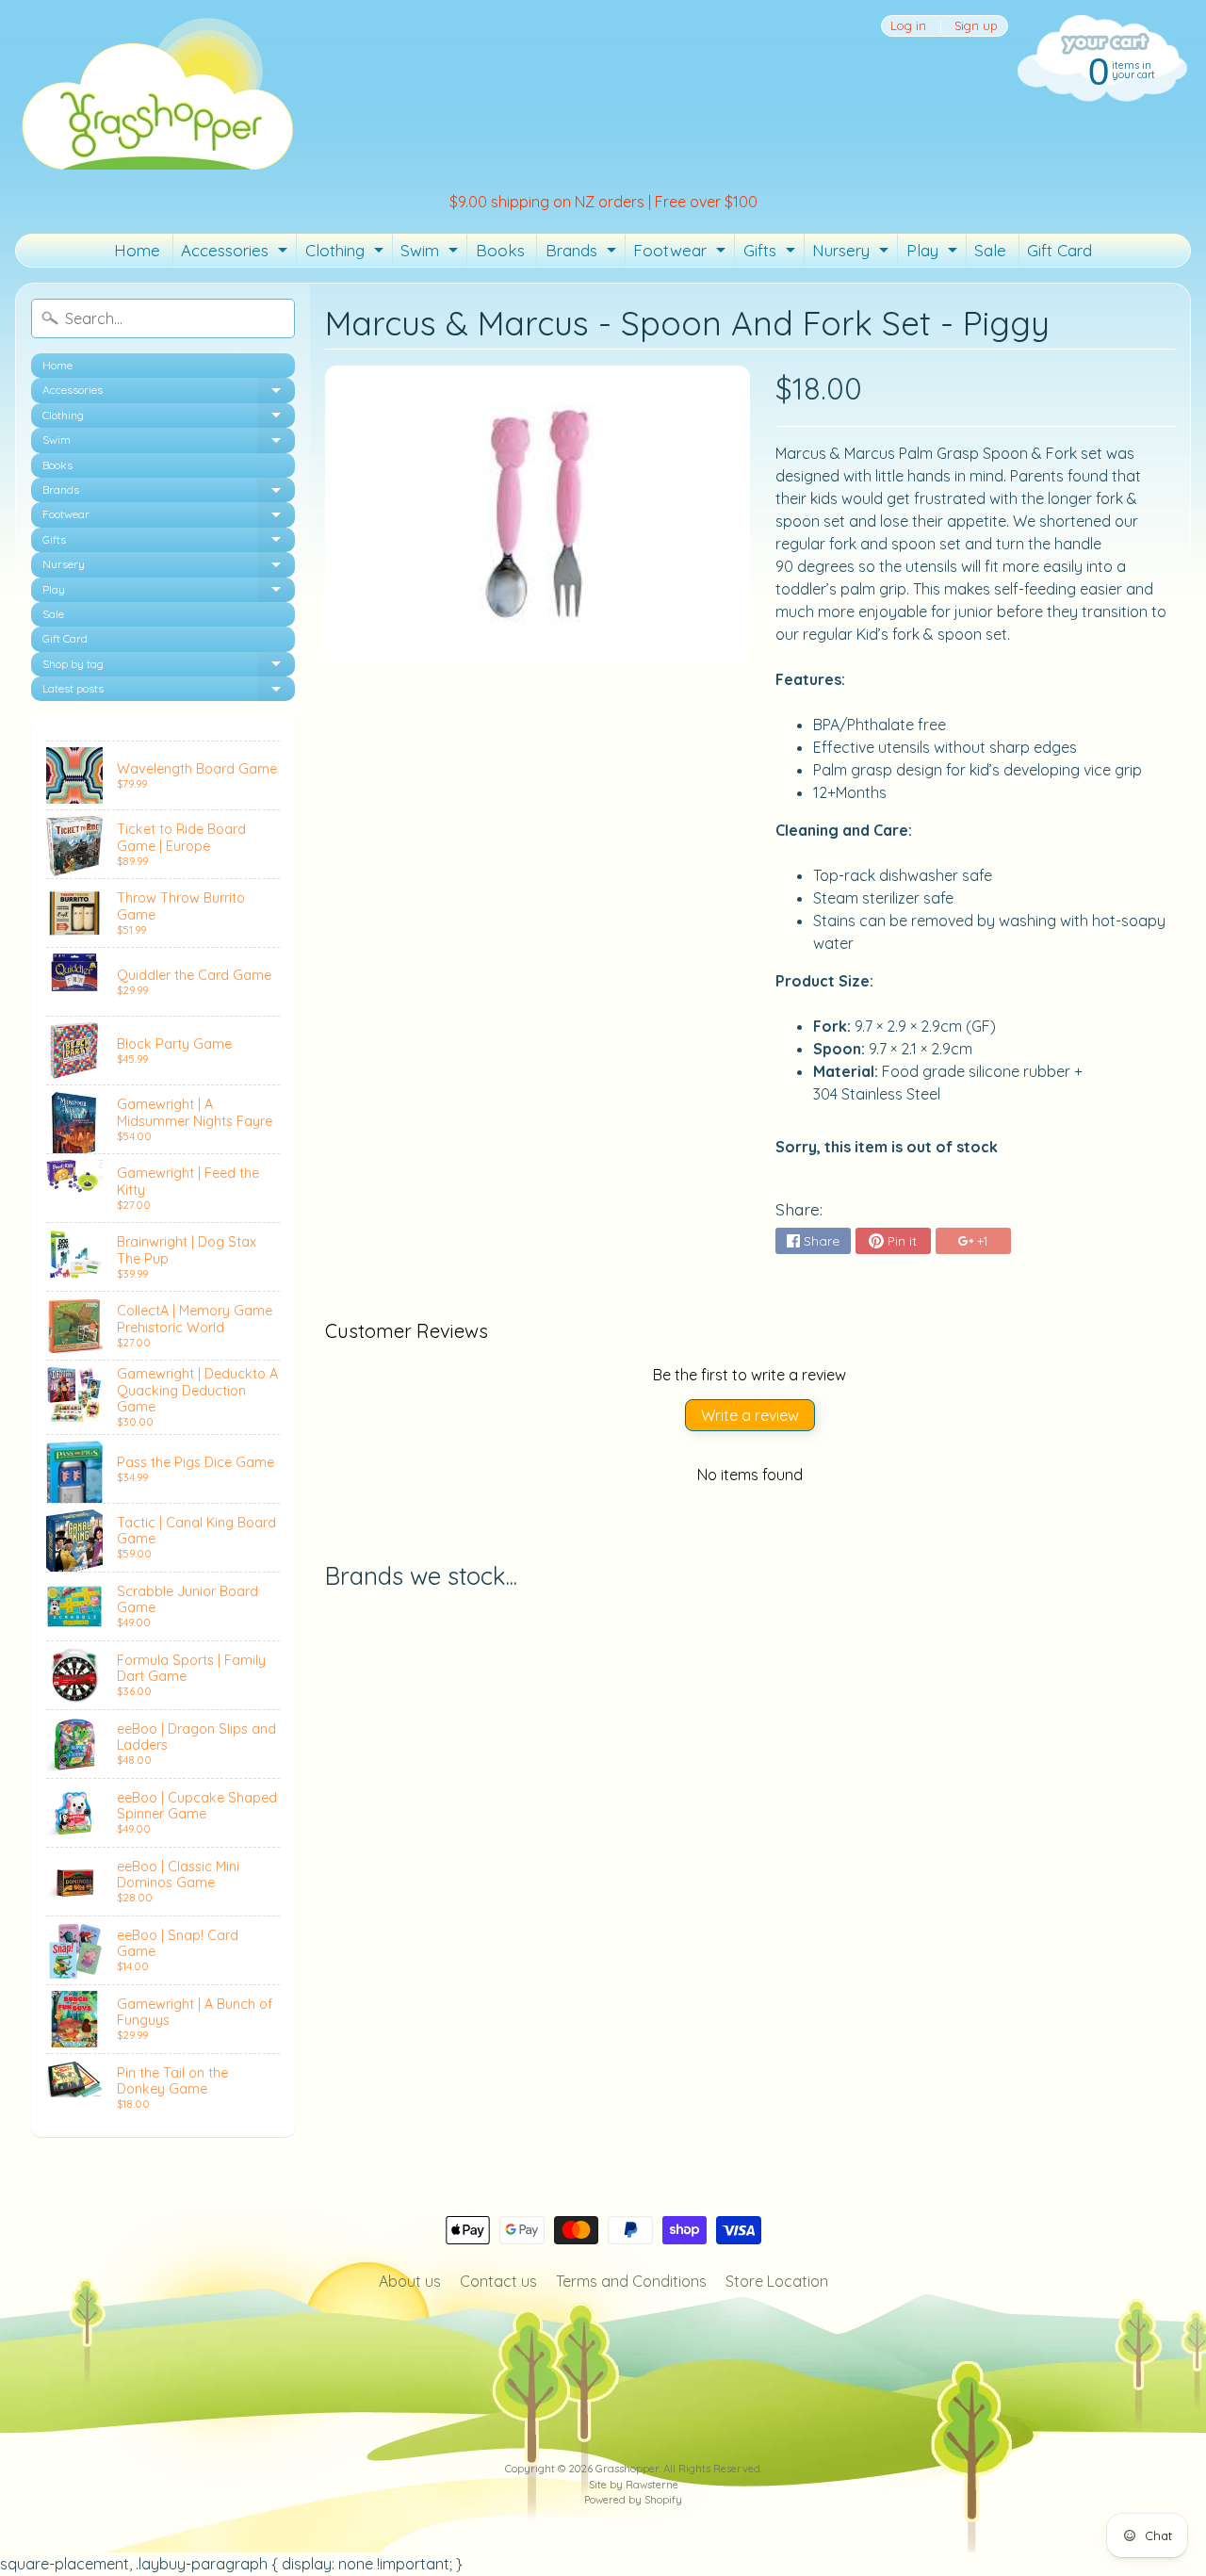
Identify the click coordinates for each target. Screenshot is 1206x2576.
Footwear (682, 253)
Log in (908, 26)
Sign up (976, 26)
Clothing (347, 253)
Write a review (750, 1415)
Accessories (236, 253)
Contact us (498, 2281)
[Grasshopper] (156, 92)
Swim (432, 253)
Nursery (853, 253)
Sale (990, 250)
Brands (583, 253)
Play (934, 253)
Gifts (772, 253)
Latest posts (169, 691)
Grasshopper (627, 2469)
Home (137, 250)
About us (410, 2281)
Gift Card (1059, 250)
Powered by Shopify (633, 2500)
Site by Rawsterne (634, 2485)
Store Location (777, 2281)
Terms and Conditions (631, 2281)
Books (500, 250)
